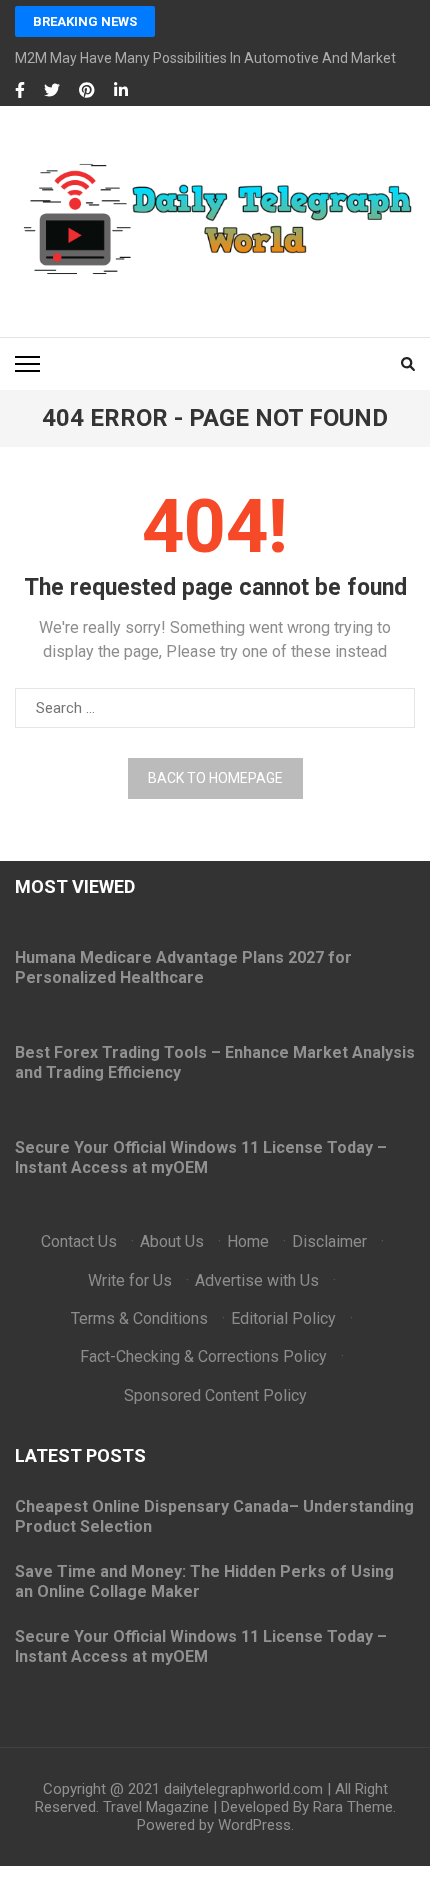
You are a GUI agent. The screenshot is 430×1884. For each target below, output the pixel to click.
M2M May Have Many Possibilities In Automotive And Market (205, 58)
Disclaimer (329, 1241)
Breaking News (85, 21)
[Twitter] (52, 91)
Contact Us (79, 1241)
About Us (172, 1241)
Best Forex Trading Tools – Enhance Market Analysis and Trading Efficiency (215, 1062)
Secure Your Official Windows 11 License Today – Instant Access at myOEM (201, 1157)
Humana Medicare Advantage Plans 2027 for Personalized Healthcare (183, 967)
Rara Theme (353, 1807)
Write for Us (130, 1280)
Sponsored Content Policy (215, 1395)
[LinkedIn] (121, 91)
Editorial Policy (283, 1318)
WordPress (254, 1825)
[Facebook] (20, 91)
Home (248, 1241)
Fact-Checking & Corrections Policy (203, 1356)
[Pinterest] (87, 91)
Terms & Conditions (139, 1318)
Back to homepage (215, 778)
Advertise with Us (257, 1280)
